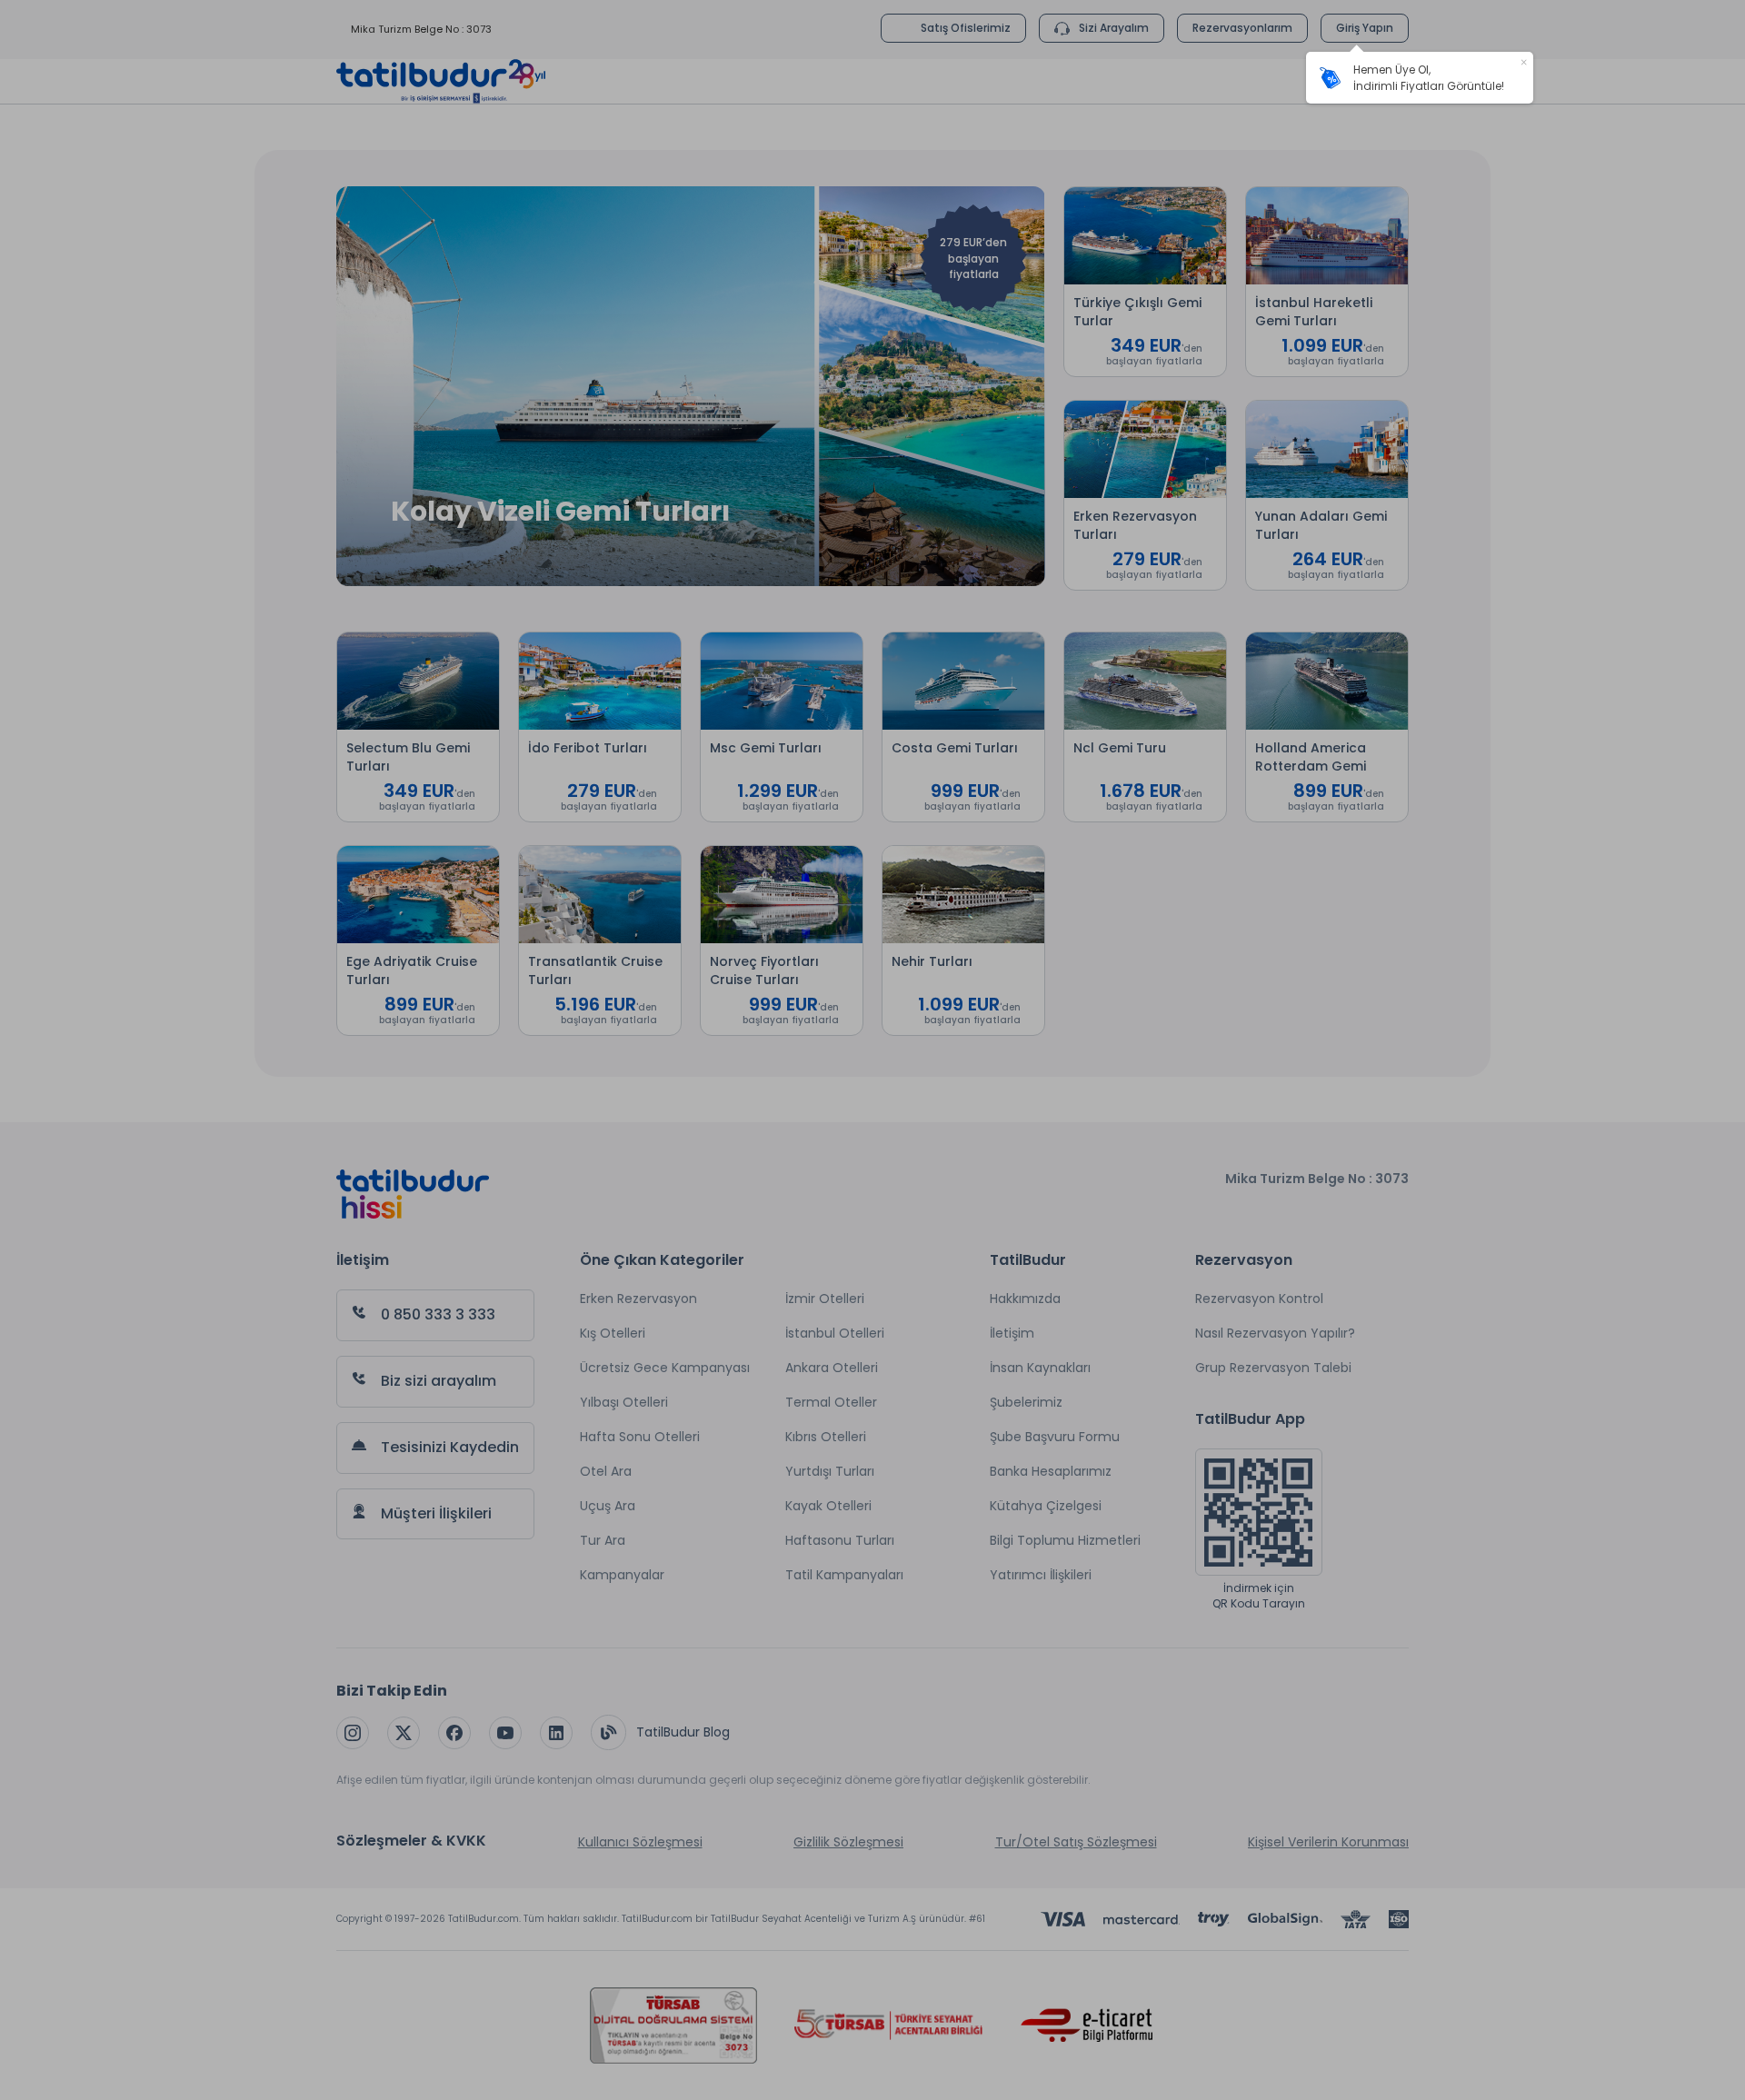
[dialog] (1420, 78)
